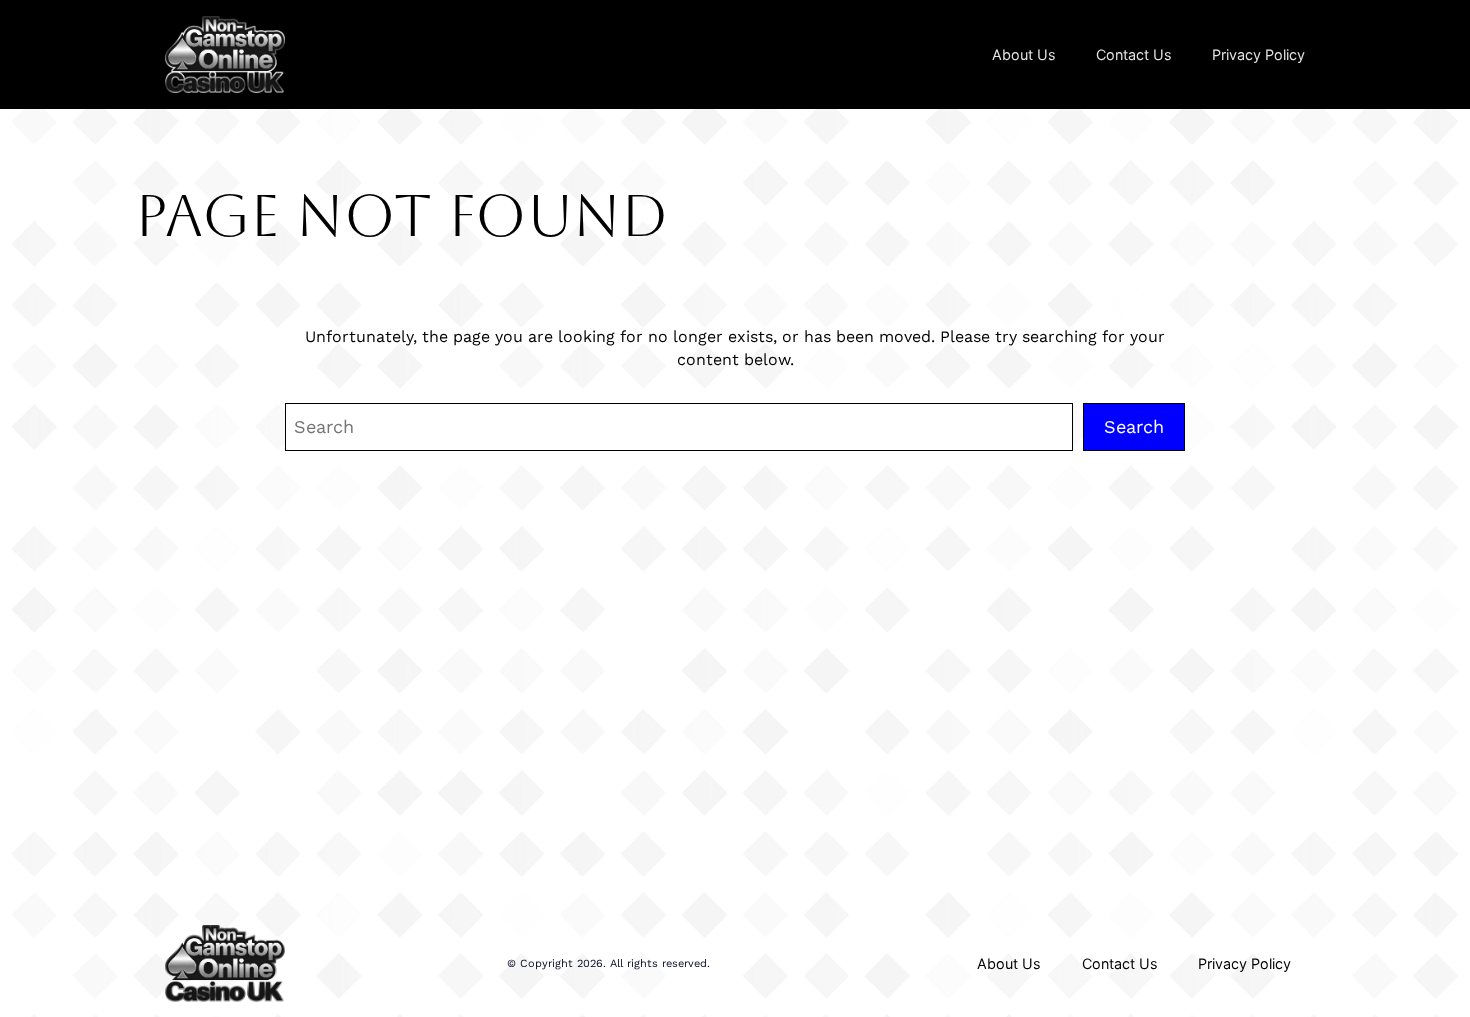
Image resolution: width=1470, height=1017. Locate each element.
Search (1134, 426)
